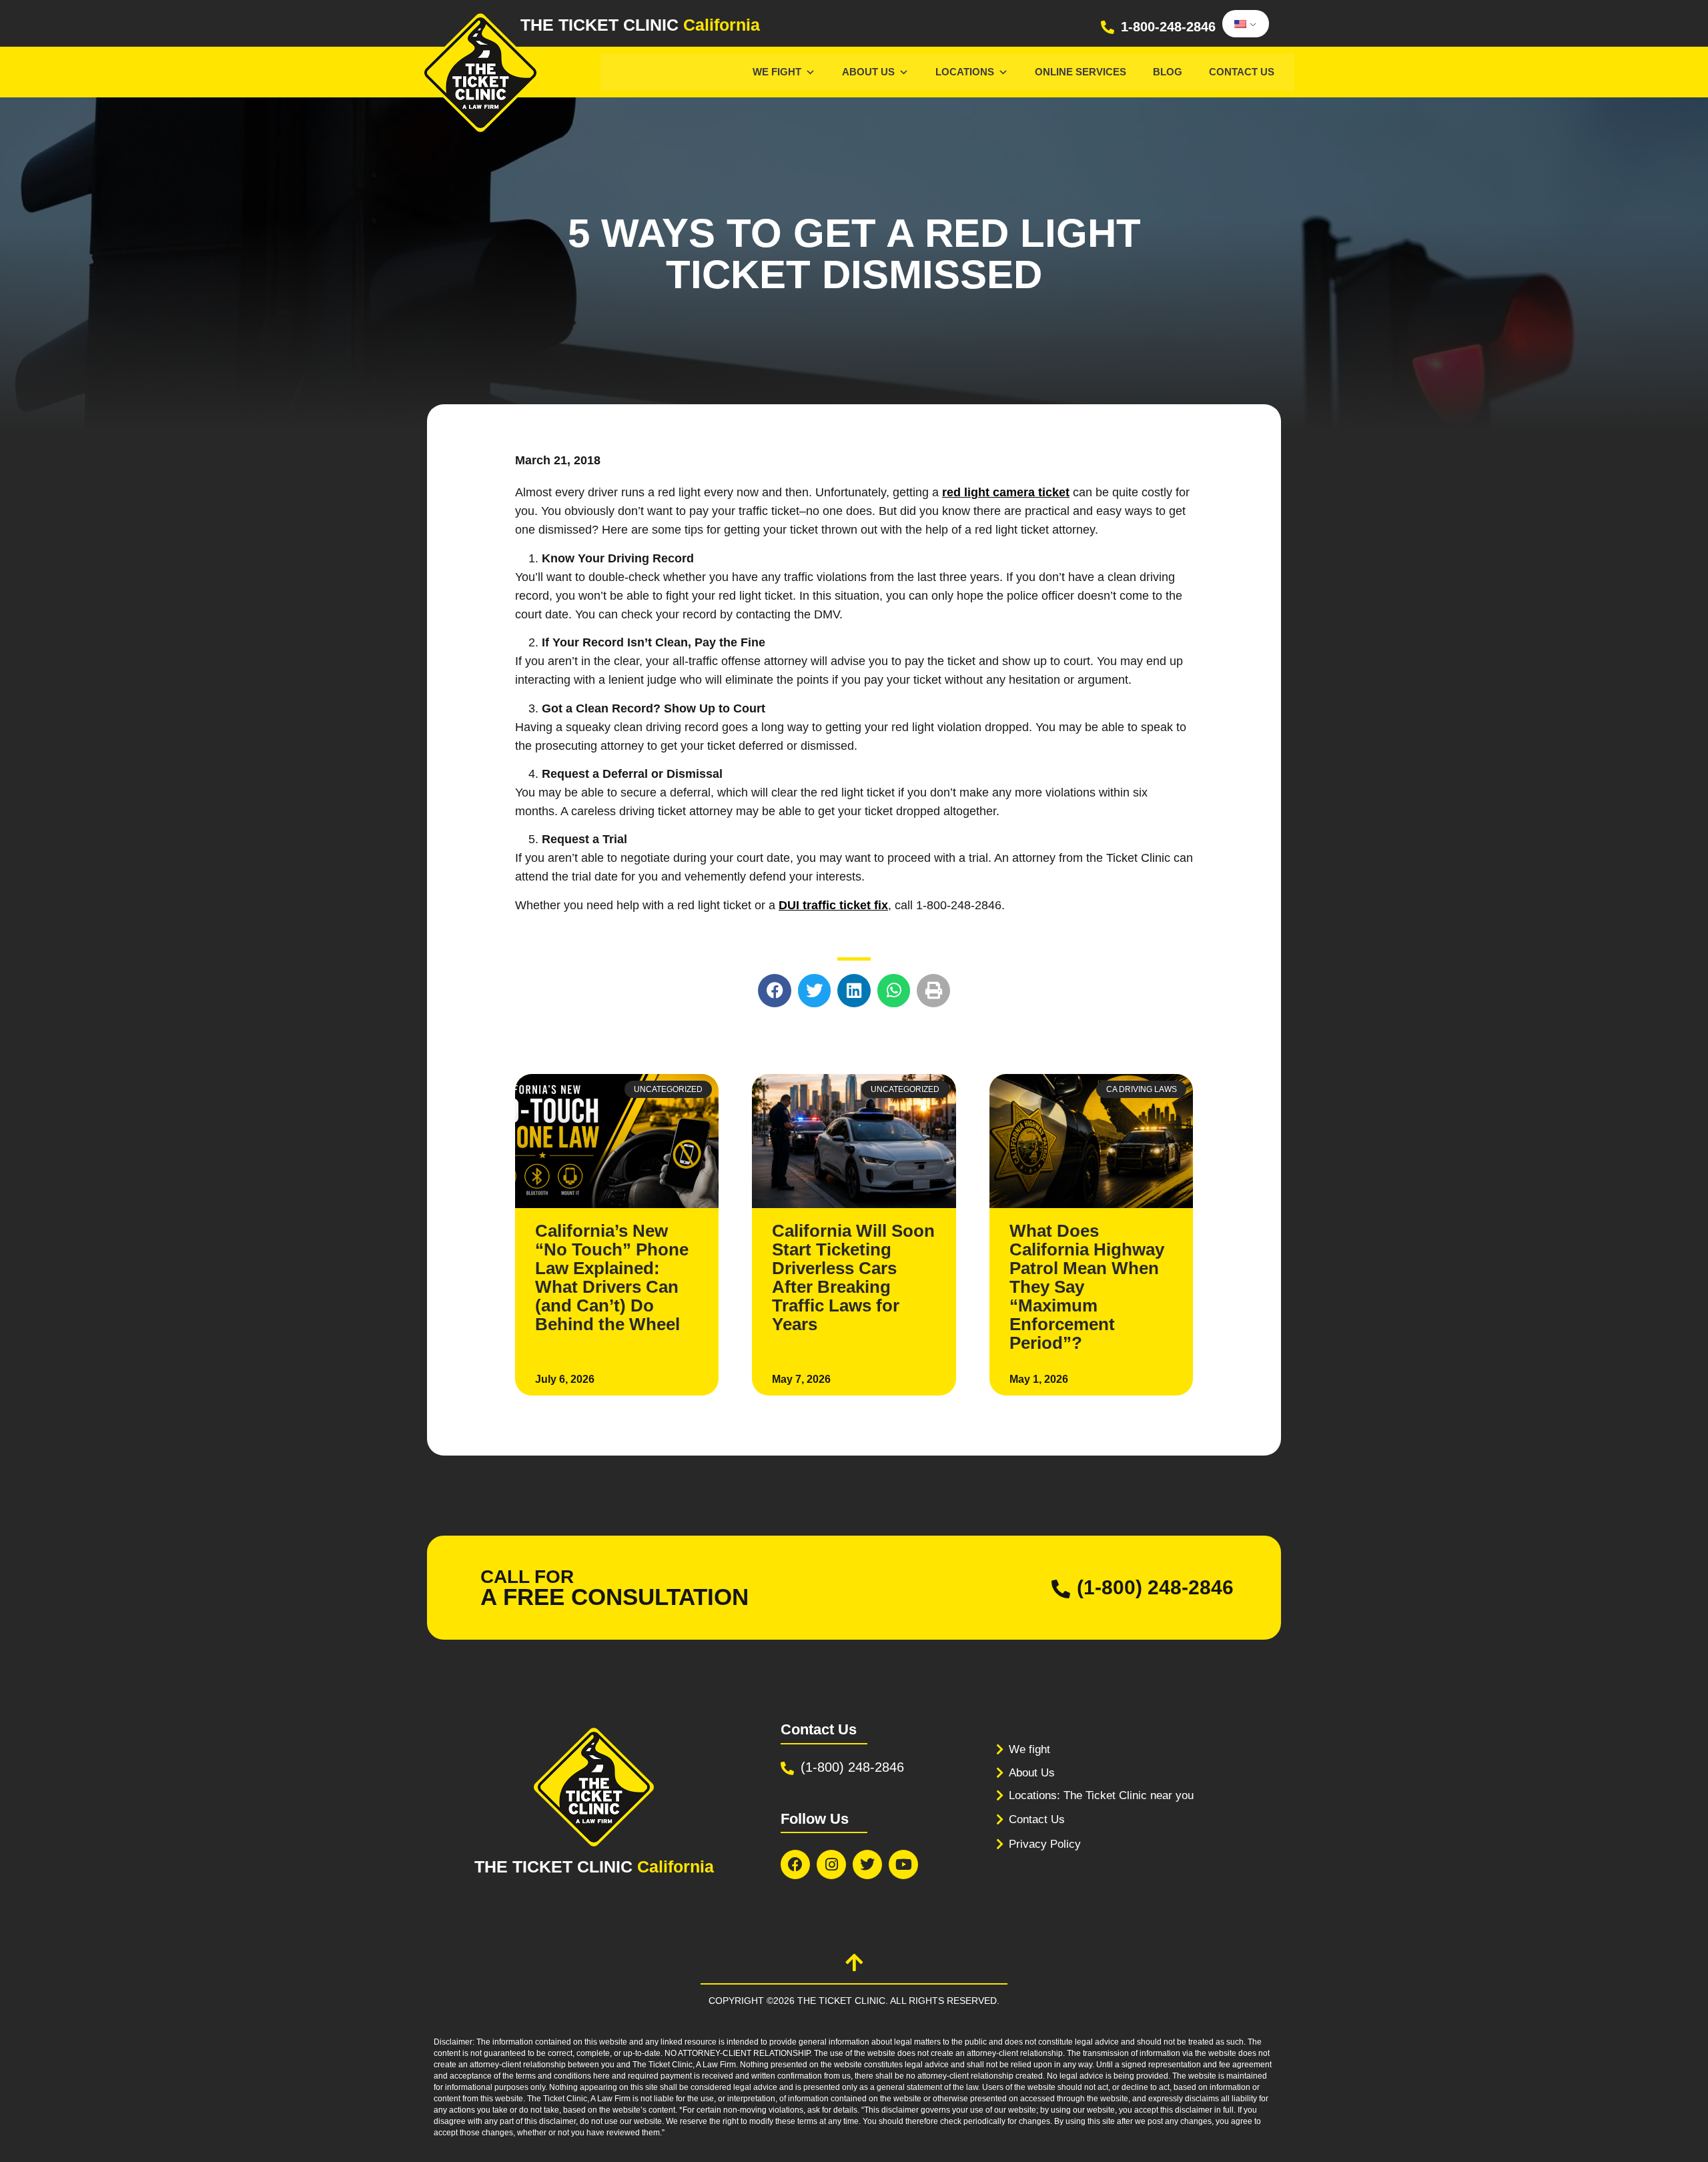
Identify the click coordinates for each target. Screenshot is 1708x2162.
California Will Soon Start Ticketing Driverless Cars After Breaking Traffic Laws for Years (853, 1277)
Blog (1168, 72)
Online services (1081, 72)
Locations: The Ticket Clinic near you (1101, 1795)
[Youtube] (903, 1864)
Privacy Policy (1045, 1844)
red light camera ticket (1006, 492)
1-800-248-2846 (1168, 27)
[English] (1243, 24)
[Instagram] (831, 1864)
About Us (868, 72)
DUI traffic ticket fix (833, 905)
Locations (965, 72)
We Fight (777, 72)
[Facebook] (795, 1864)
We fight (1029, 1749)
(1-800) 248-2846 (1155, 1587)
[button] (775, 991)
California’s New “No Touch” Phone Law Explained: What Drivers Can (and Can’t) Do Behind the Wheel (612, 1277)
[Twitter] (867, 1864)
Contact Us (1242, 72)
